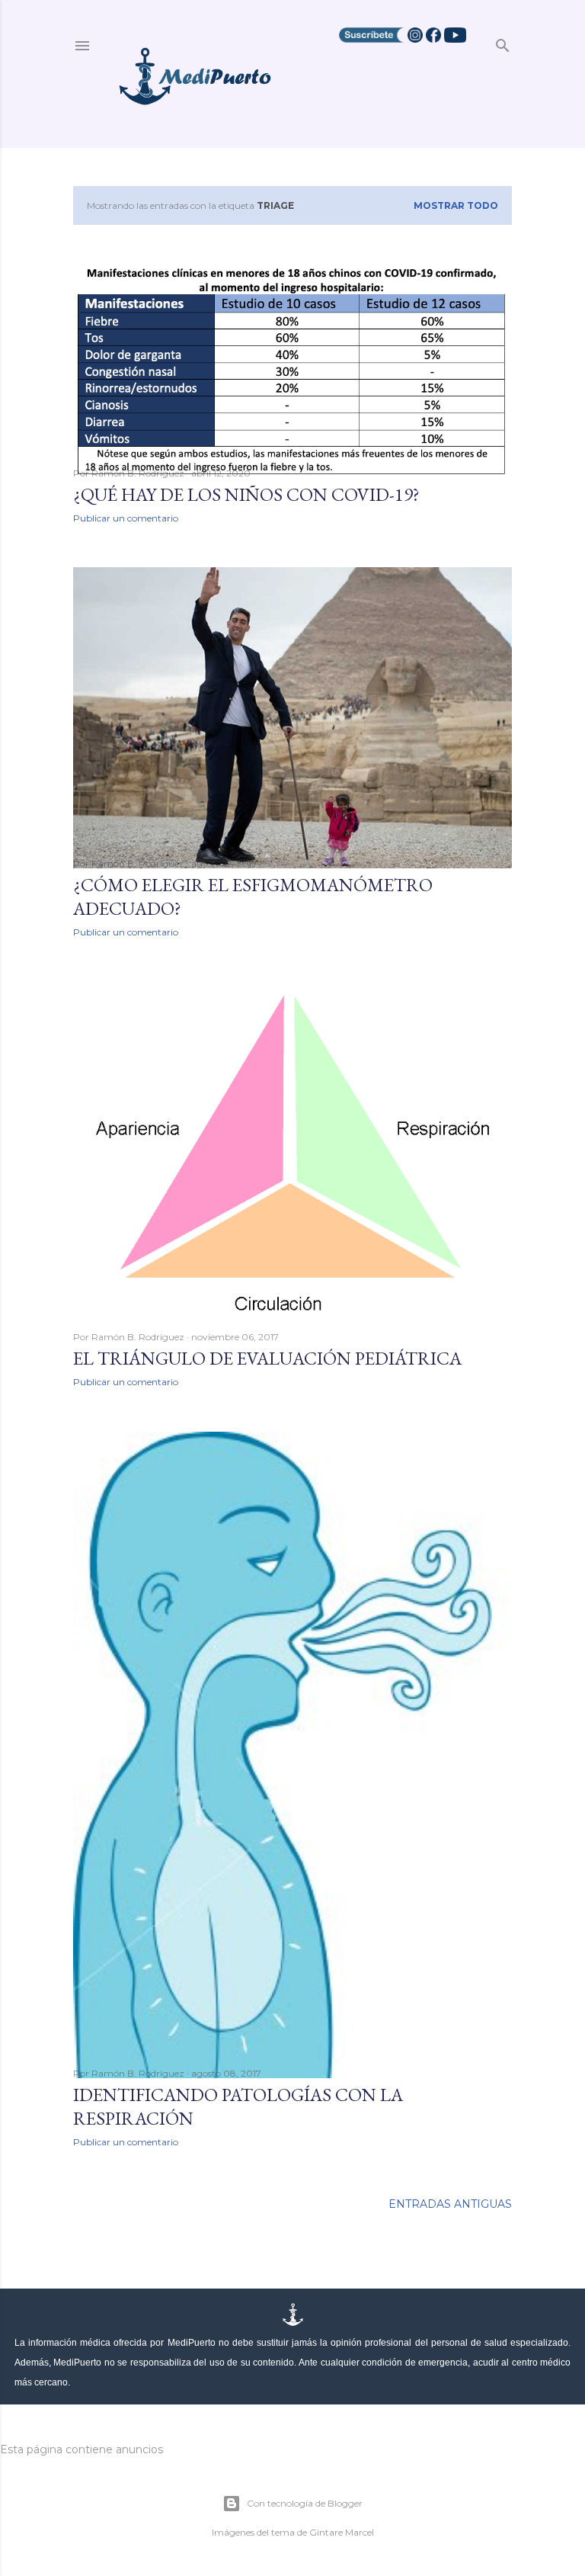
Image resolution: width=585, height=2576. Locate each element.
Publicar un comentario (126, 518)
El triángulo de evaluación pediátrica (267, 1358)
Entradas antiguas (450, 2204)
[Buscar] (503, 42)
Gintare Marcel (342, 2532)
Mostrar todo (456, 205)
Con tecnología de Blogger (305, 2503)
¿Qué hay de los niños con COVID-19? (246, 494)
